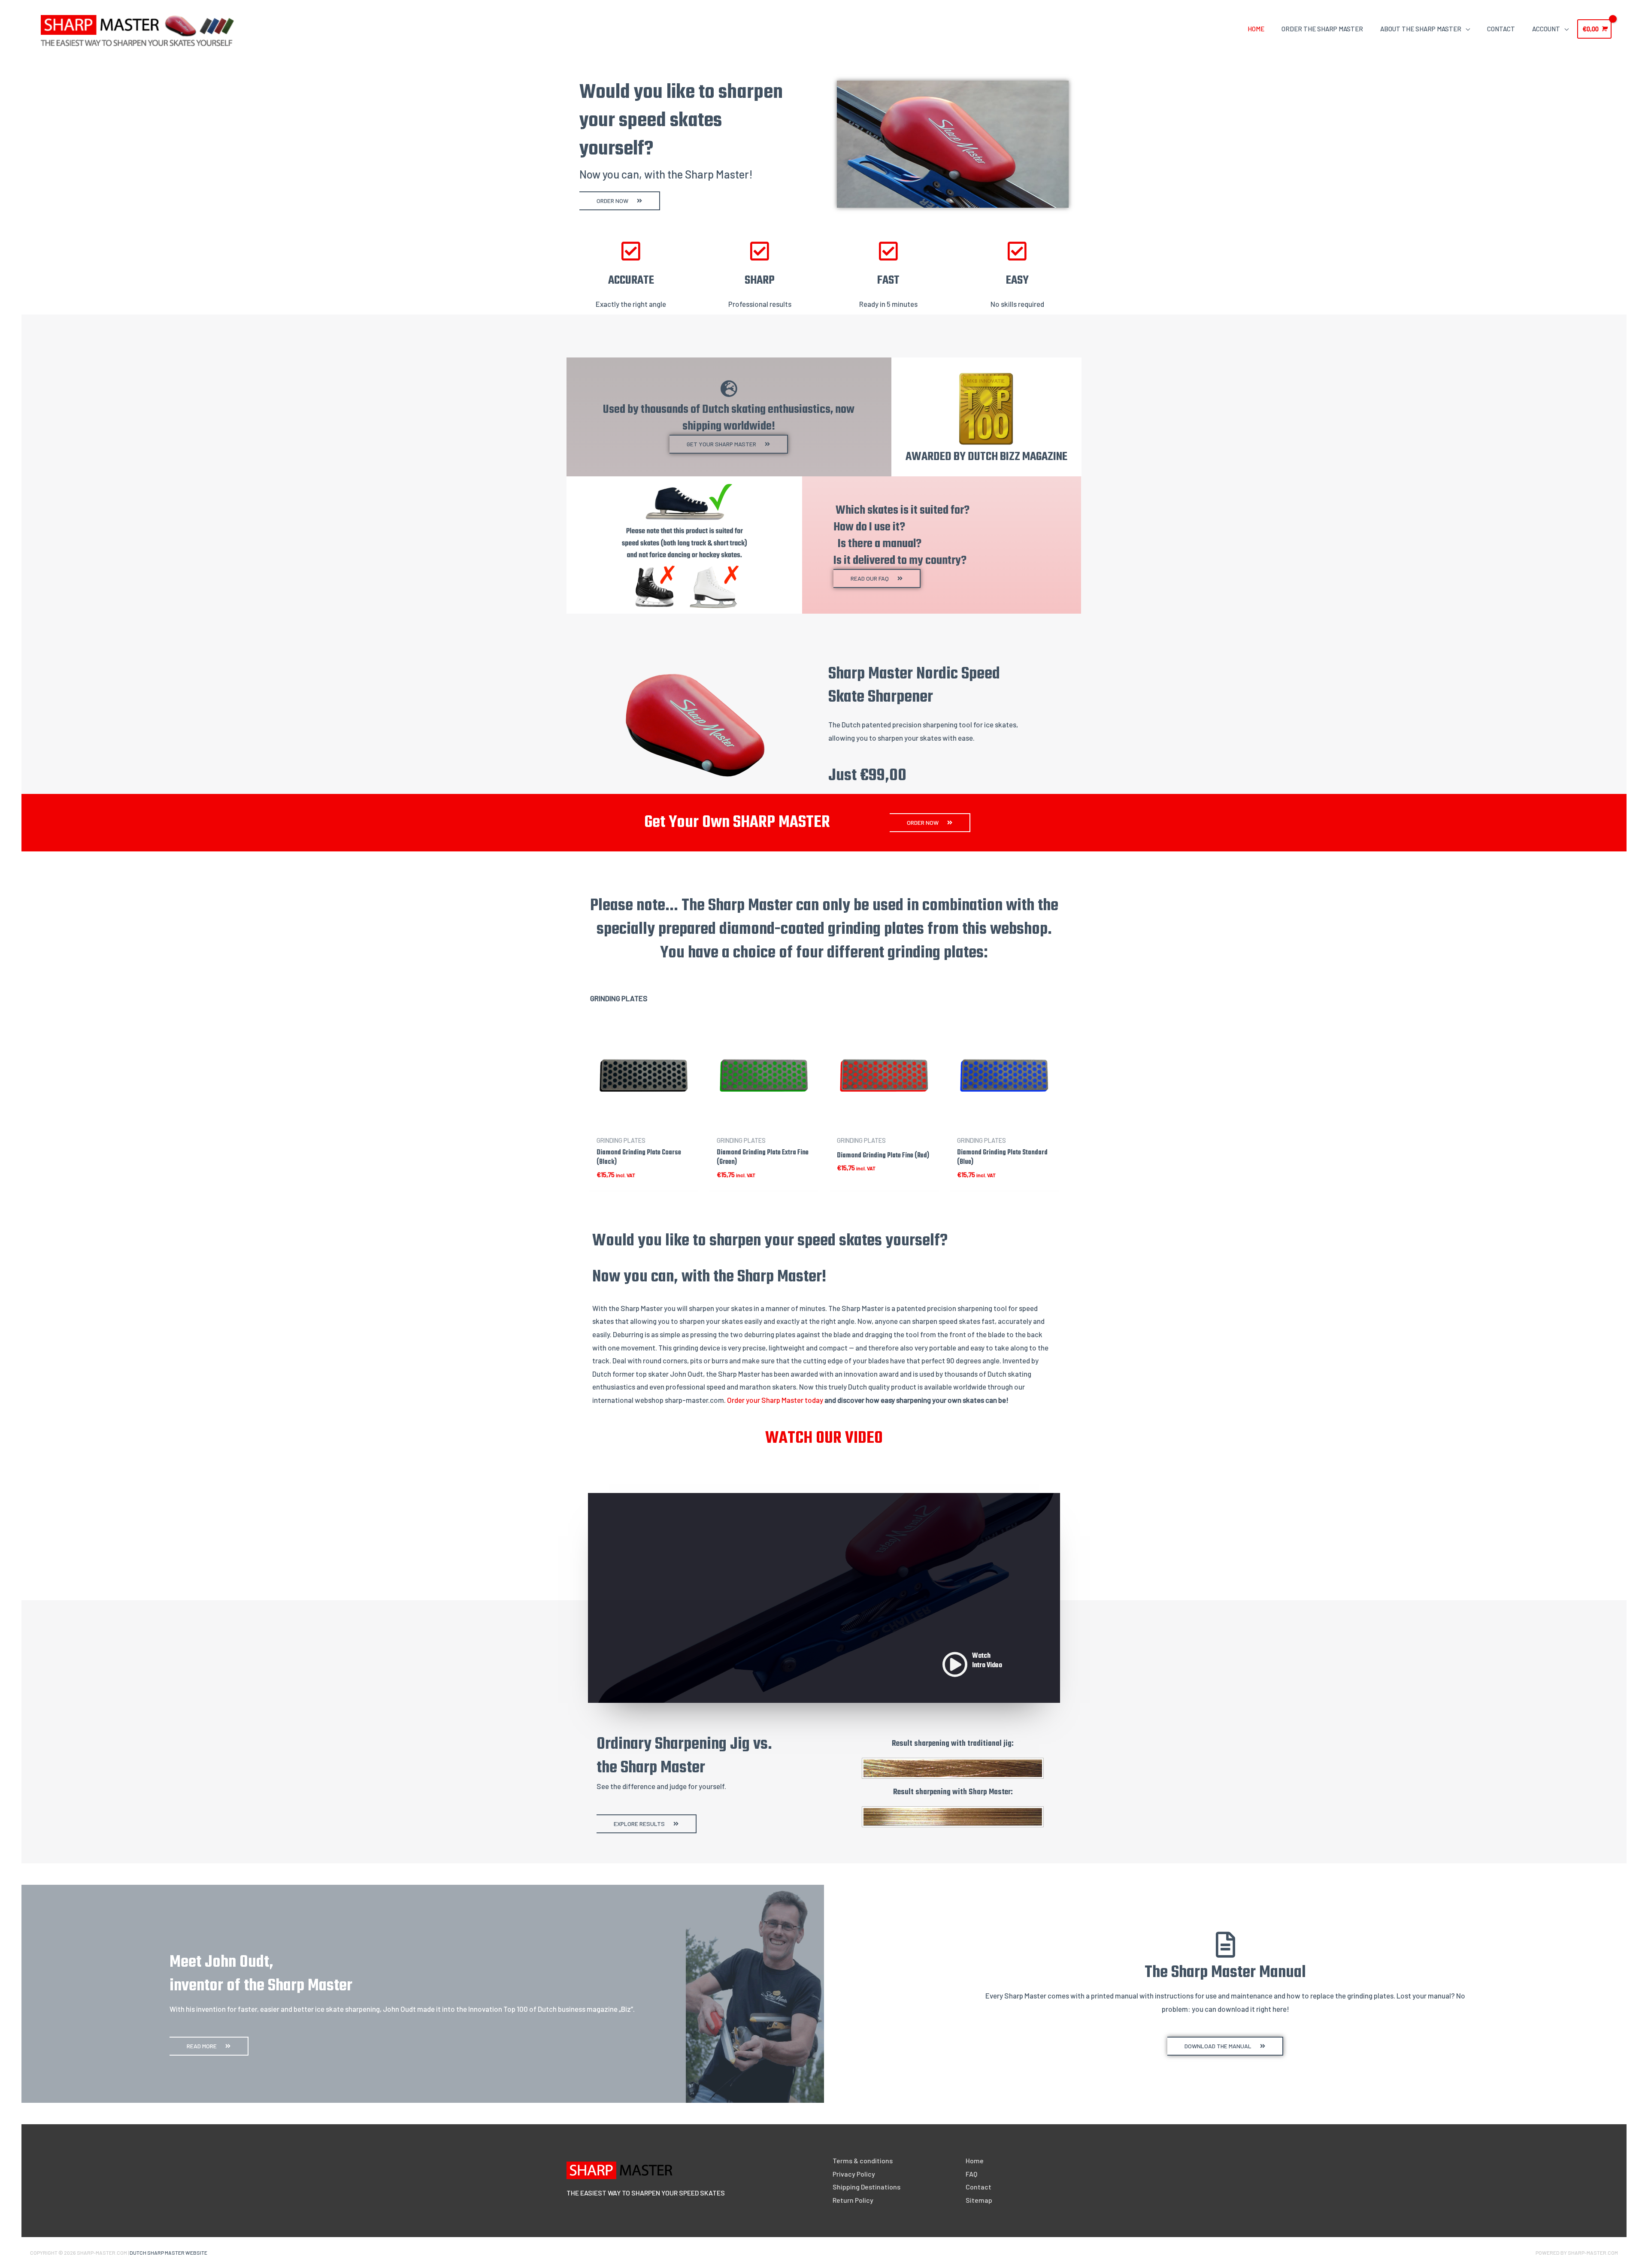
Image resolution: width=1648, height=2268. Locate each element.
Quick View (644, 1123)
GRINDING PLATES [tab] (619, 998)
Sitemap (979, 2200)
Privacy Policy (854, 2174)
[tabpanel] (824, 1118)
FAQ (971, 2174)
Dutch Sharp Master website (168, 2253)
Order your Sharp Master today (775, 1400)
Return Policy (853, 2200)
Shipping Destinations (866, 2187)
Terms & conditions (863, 2161)
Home (975, 2161)
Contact (978, 2187)
